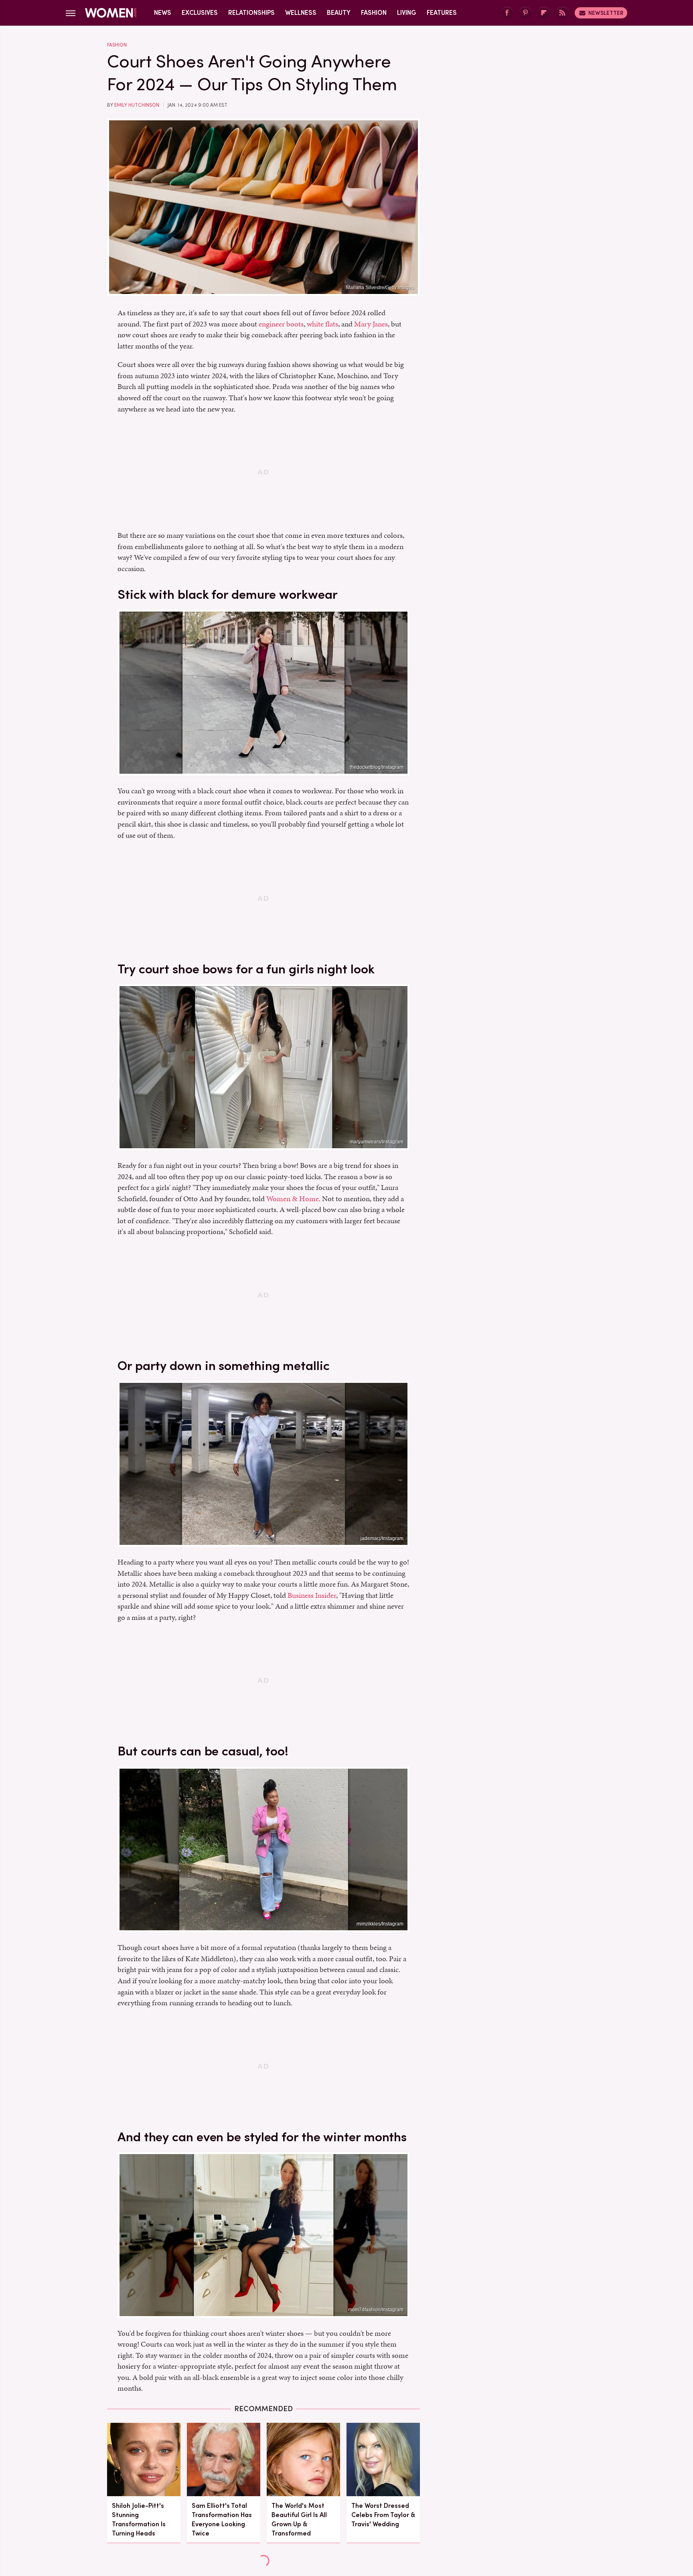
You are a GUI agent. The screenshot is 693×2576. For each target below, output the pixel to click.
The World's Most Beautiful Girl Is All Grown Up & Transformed (299, 2520)
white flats (322, 324)
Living (407, 13)
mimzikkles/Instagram (380, 1924)
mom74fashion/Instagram (376, 2310)
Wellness (301, 13)
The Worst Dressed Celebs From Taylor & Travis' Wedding (383, 2515)
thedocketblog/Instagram (377, 767)
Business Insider (312, 1595)
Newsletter (606, 13)
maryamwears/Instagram (377, 1142)
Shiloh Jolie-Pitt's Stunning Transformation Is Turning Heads (139, 2520)
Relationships (251, 13)
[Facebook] (507, 13)
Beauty (339, 13)
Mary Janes (371, 324)
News (163, 13)
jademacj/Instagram (382, 1538)
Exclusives (200, 13)
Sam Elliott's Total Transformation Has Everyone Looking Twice (222, 2520)
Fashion (374, 13)
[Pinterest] (525, 13)
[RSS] (562, 13)
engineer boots (281, 324)
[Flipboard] (544, 13)
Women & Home (293, 1199)
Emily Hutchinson (137, 105)
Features (442, 13)
